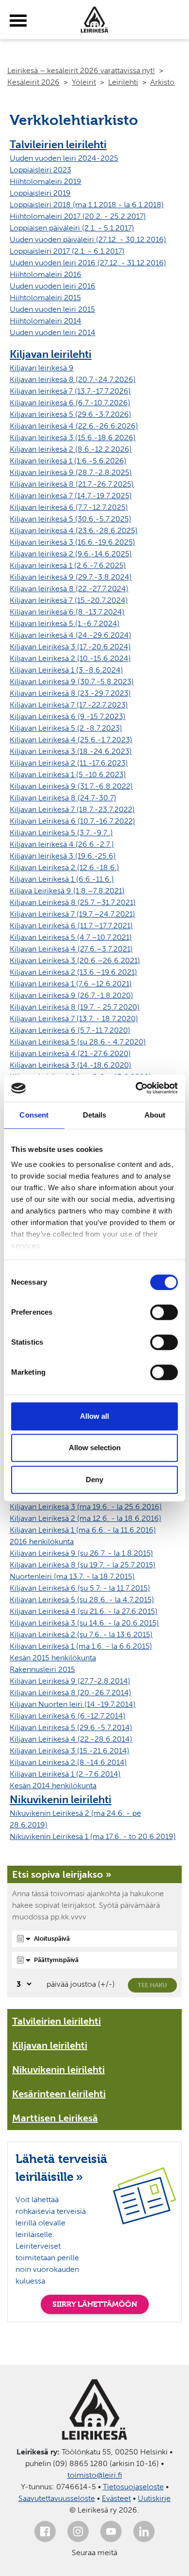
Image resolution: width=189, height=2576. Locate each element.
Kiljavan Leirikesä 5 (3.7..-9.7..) (61, 833)
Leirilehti (123, 82)
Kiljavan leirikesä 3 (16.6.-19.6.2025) (72, 542)
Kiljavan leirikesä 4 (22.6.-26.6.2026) (74, 426)
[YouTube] (111, 2531)
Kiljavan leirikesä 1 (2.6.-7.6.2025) (68, 565)
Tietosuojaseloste (133, 2487)
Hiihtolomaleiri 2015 (45, 298)
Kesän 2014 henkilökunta (53, 1786)
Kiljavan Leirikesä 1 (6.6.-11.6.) (62, 879)
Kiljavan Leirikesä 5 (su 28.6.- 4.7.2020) (78, 1042)
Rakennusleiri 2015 (42, 1669)
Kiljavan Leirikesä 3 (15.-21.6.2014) (70, 1751)
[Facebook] (45, 2531)
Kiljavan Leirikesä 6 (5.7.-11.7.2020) (70, 1030)
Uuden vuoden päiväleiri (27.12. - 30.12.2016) (88, 239)
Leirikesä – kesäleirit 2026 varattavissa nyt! (81, 70)
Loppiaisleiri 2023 (40, 170)
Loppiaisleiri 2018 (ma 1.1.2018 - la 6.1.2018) (87, 205)
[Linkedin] (144, 2531)
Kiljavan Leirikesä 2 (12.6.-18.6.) (64, 867)
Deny (94, 1480)
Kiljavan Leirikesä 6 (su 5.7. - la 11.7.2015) (80, 1588)
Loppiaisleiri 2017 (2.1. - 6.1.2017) (67, 251)
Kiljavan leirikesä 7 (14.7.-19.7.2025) (71, 496)
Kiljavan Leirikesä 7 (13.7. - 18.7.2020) (74, 1019)
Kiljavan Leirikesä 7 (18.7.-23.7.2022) (72, 809)
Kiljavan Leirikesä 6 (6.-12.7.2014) (68, 1716)
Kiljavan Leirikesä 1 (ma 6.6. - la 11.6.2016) (83, 1530)
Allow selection (95, 1448)
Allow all (94, 1416)
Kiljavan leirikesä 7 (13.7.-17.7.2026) (70, 391)
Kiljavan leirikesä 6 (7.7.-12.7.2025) (69, 507)
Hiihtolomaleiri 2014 (46, 321)
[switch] (164, 1312)
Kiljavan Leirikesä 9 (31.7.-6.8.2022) (71, 786)
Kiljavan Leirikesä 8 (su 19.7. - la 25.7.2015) (83, 1565)
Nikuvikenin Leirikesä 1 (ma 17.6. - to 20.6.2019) (93, 1836)
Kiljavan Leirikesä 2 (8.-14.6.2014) (68, 1762)
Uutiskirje (154, 2498)
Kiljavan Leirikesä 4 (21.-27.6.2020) (70, 1053)
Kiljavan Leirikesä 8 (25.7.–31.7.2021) (73, 902)
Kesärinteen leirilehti (59, 2094)
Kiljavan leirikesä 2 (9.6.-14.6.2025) (71, 554)
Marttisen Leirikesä (55, 2118)
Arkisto (162, 82)
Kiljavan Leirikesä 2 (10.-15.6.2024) (70, 658)
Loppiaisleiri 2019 (40, 193)
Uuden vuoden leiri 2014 (53, 332)
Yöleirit (84, 82)
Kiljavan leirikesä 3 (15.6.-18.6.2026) (73, 437)
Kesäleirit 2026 (33, 82)
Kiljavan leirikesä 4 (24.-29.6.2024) (71, 635)
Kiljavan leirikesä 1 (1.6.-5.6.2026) (68, 461)
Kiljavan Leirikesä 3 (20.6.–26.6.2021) (75, 960)
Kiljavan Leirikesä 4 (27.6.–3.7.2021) (71, 949)
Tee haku (152, 1985)
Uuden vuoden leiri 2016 (53, 286)
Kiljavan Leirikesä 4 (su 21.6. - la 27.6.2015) (84, 1611)
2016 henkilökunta (42, 1541)
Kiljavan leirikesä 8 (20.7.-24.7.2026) (73, 379)
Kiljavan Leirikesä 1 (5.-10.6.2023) (68, 774)
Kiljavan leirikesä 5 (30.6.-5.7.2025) (71, 519)
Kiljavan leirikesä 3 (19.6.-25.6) (63, 856)
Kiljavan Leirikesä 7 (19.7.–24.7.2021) (72, 914)
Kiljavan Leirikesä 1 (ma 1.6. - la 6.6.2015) (81, 1646)
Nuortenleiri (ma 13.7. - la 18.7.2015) (72, 1576)
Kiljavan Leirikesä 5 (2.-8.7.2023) (66, 728)
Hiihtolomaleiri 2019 (46, 181)
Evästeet (116, 2498)
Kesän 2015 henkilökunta (53, 1658)
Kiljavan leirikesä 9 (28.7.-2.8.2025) (71, 472)
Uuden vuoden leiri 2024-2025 (64, 158)
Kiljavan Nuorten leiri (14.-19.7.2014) (73, 1704)
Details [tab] (95, 1115)
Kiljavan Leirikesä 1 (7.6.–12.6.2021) (71, 984)
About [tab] (155, 1115)
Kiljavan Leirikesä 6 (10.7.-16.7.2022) (72, 821)
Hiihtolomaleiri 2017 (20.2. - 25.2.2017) (78, 216)
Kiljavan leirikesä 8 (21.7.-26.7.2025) (72, 484)
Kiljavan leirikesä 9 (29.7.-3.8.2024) (71, 577)
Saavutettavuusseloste (57, 2498)
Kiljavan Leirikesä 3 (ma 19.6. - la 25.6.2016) (86, 1507)
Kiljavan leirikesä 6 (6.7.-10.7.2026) (70, 403)
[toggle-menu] (18, 21)
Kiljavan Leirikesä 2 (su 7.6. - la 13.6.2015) (81, 1634)
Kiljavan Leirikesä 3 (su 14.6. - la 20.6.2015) (84, 1623)
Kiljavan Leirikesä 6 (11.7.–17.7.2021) (71, 926)
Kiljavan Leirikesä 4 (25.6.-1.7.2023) (71, 740)
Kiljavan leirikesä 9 (42, 368)
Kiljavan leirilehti (51, 354)
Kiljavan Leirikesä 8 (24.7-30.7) (63, 798)
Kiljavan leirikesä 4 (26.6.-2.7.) (62, 844)
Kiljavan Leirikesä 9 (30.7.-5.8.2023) (72, 682)
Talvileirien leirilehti (58, 145)
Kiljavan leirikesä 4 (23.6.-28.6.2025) (74, 530)
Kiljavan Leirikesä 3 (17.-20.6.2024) (70, 647)
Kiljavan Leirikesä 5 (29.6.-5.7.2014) (71, 1727)
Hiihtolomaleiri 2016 (46, 274)
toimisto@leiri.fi (95, 2475)
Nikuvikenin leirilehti (61, 1800)
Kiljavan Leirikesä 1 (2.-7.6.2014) (65, 1774)
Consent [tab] (34, 1115)
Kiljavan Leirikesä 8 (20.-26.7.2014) (71, 1693)
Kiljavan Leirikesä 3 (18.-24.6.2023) (71, 751)
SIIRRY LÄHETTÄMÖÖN (95, 2304)
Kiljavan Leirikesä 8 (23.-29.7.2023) (70, 693)
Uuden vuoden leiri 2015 (52, 309)
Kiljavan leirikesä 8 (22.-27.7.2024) (69, 589)
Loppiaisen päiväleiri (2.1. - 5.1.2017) (72, 228)
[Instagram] (78, 2531)
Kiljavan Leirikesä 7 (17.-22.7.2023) (69, 705)
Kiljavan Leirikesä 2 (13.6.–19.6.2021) (73, 972)
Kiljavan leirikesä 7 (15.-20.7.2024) (69, 600)
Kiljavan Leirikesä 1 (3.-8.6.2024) (66, 670)
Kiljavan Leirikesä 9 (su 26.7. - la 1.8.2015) (81, 1553)
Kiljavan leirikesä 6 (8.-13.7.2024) (67, 612)
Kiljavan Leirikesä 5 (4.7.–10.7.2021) (71, 937)
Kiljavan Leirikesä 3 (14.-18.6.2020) (71, 1065)
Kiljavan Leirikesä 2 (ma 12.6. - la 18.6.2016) (86, 1518)
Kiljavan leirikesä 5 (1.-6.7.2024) (65, 623)
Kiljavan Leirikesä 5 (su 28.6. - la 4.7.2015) (82, 1600)
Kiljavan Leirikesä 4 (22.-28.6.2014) (71, 1739)
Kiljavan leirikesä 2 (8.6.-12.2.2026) (71, 449)
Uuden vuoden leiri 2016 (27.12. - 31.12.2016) (88, 263)
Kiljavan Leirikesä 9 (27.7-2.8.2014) (70, 1681)
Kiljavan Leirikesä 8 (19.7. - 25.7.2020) (75, 1007)
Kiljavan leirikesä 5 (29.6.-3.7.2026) (71, 414)
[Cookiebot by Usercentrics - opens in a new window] (136, 1088)
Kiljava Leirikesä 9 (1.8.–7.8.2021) (67, 891)
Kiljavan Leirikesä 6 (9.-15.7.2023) (68, 716)
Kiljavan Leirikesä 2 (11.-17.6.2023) (69, 763)
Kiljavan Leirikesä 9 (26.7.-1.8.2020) (71, 995)
